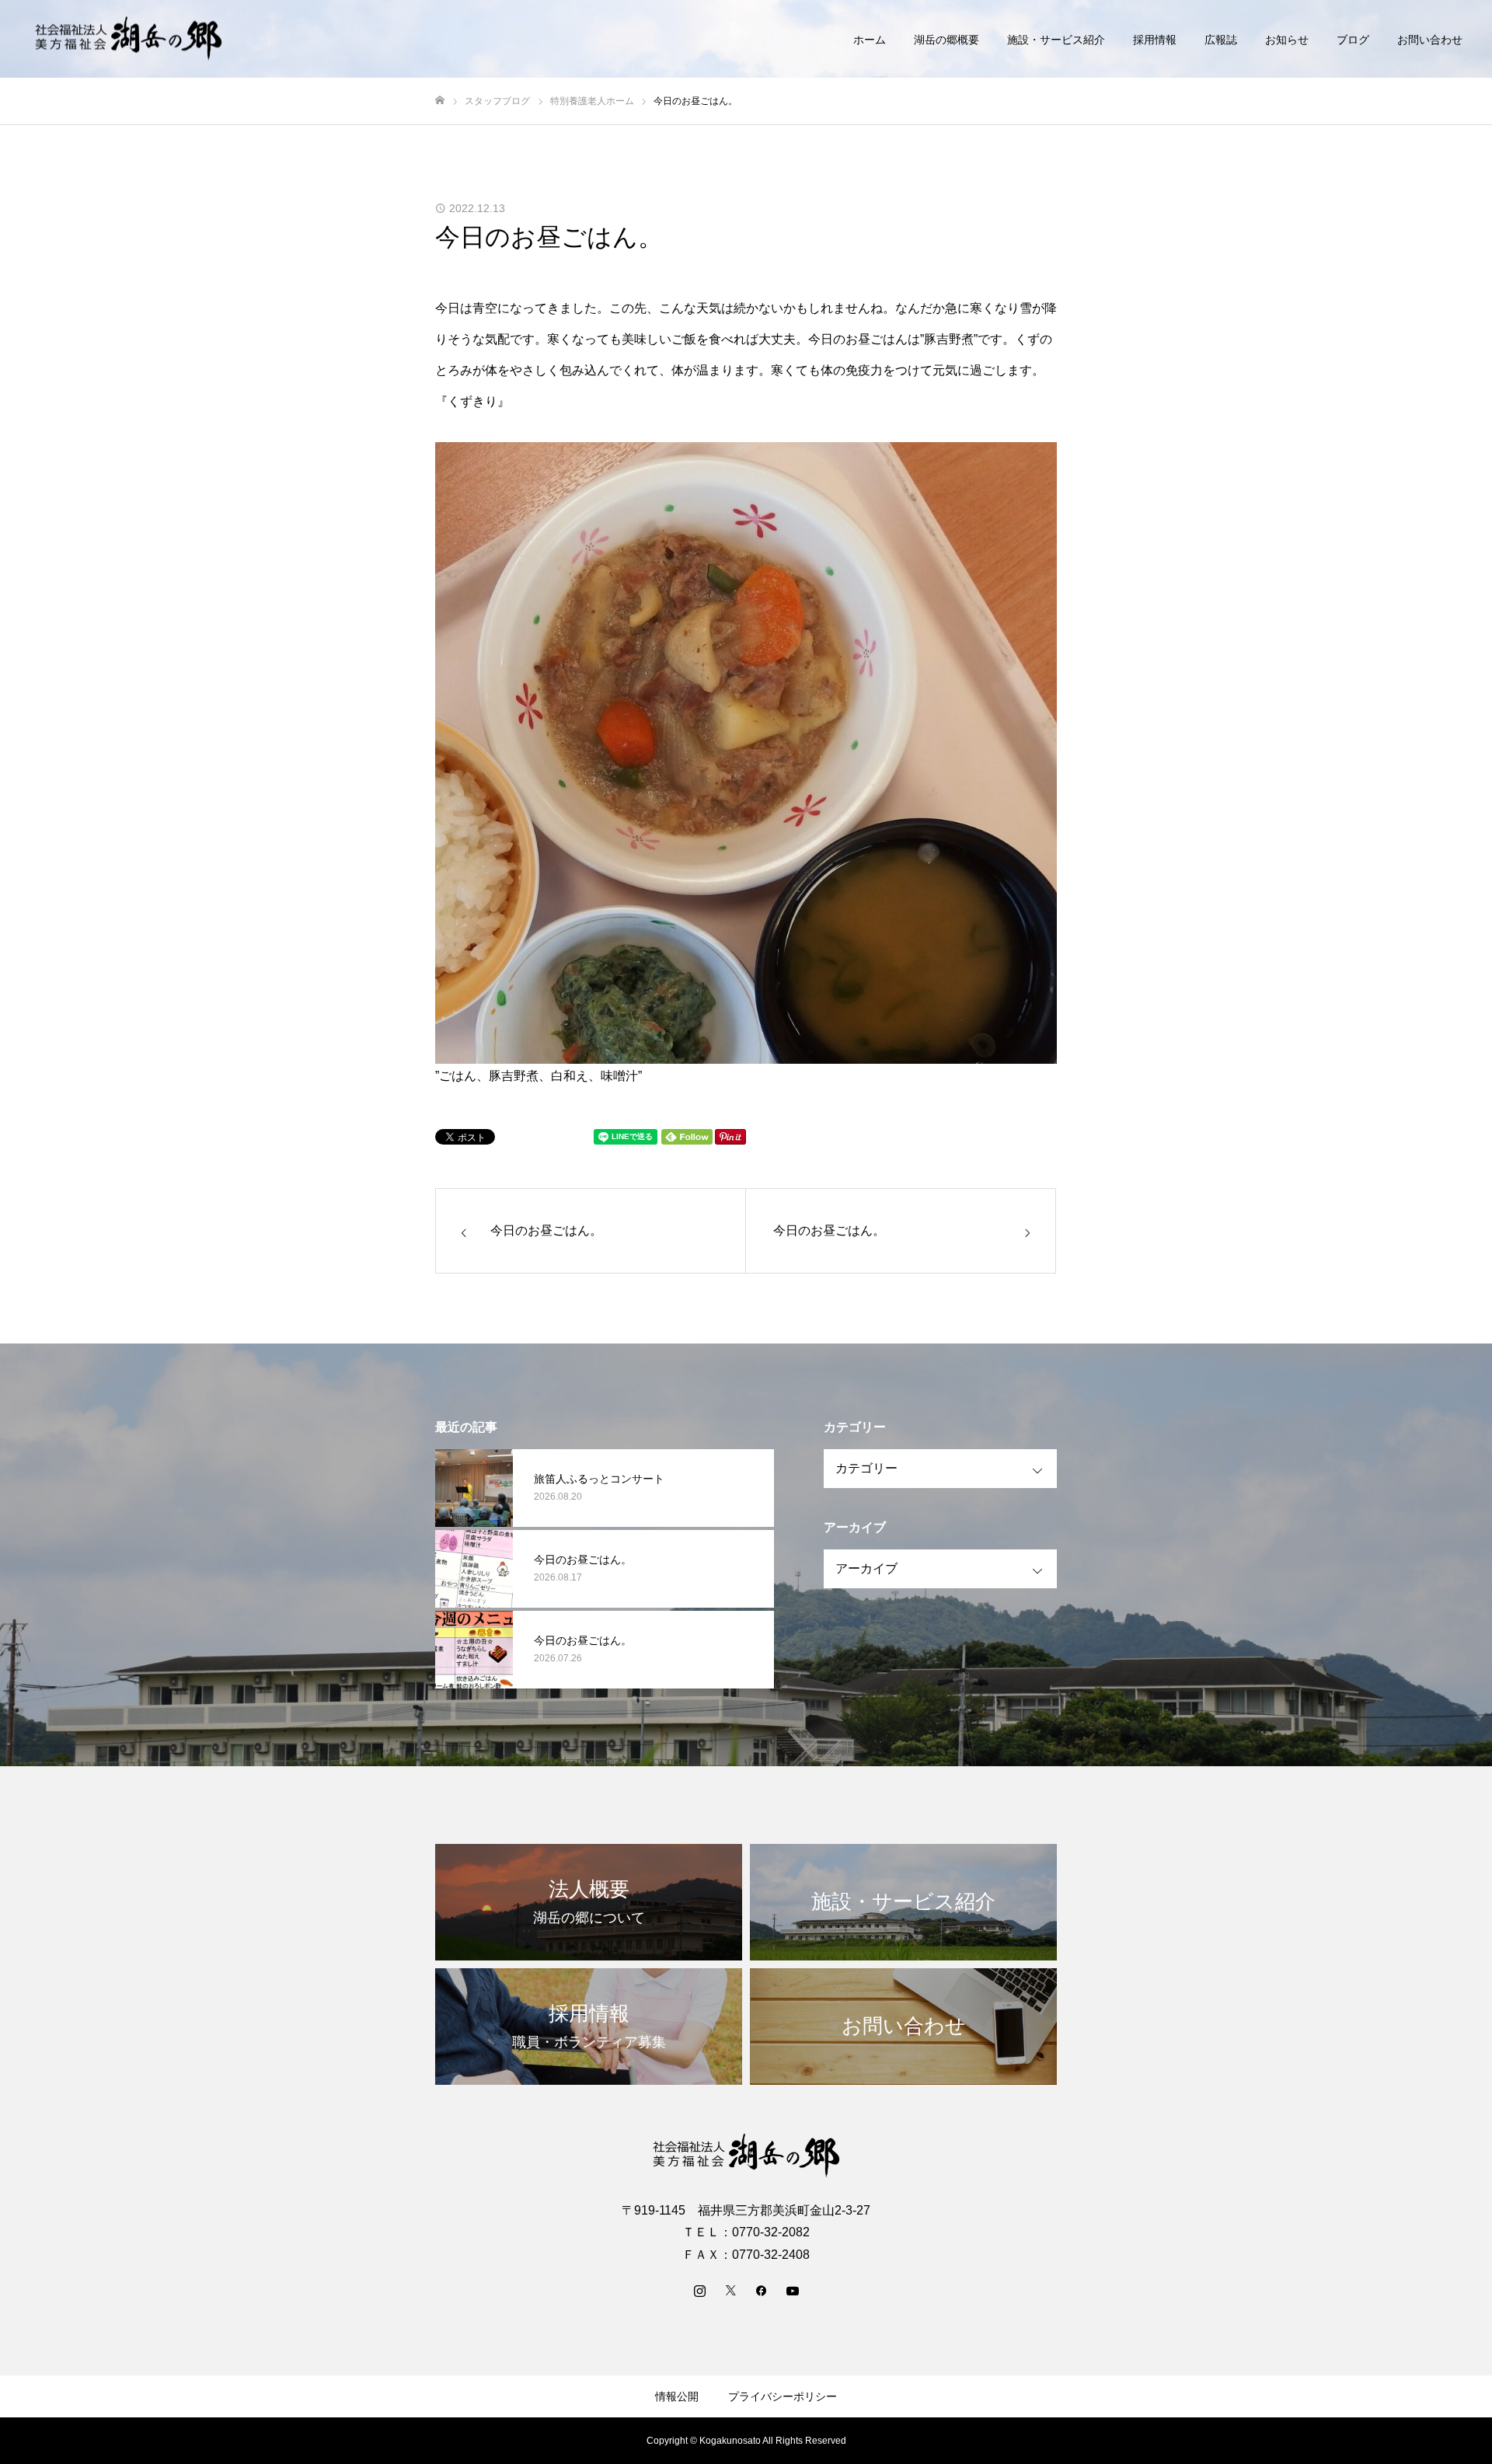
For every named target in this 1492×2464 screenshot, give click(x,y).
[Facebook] (762, 2290)
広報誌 (1221, 40)
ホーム (870, 40)
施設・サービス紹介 (1056, 40)
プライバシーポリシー (783, 2396)
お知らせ (1287, 40)
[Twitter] (730, 2290)
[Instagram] (699, 2290)
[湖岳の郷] (128, 39)
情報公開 (677, 2396)
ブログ (1353, 40)
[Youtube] (793, 2290)
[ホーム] (440, 101)
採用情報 (1155, 40)
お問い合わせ (1430, 40)
